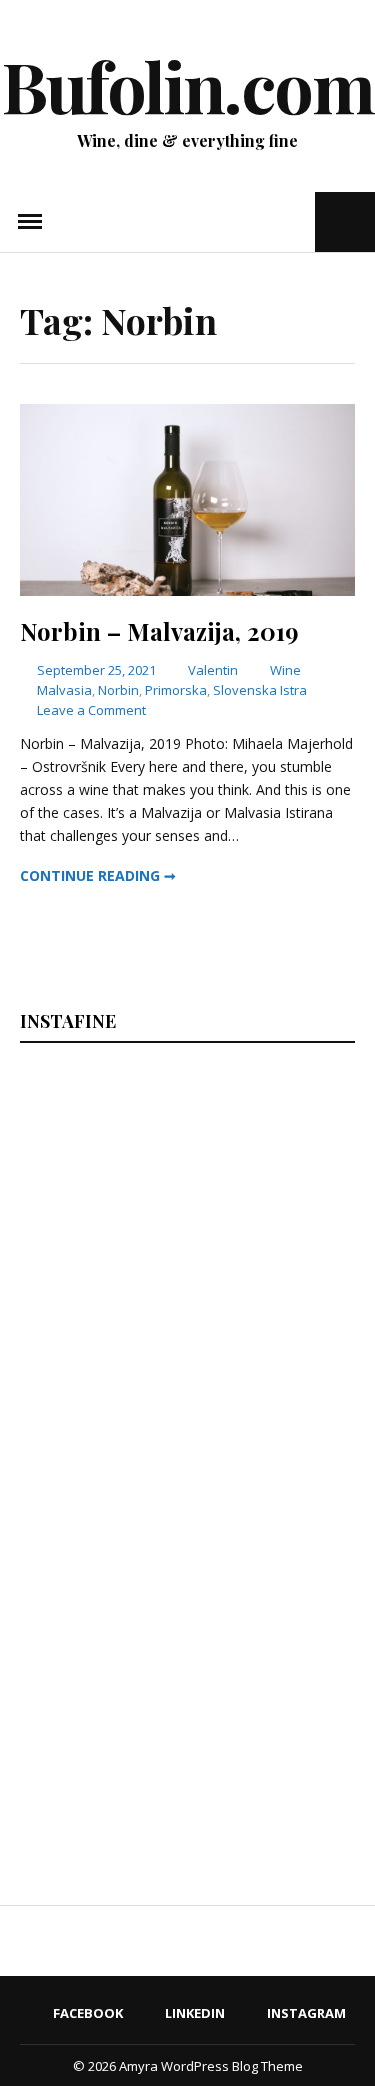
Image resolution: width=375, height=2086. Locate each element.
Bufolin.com (188, 85)
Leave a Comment (91, 710)
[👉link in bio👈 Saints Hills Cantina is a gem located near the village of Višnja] (273, 1559)
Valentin (213, 670)
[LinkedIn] (266, 221)
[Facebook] (239, 221)
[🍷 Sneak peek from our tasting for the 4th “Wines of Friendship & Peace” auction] (273, 1364)
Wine (285, 670)
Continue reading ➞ (98, 875)
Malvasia (64, 690)
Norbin (118, 690)
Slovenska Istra (260, 690)
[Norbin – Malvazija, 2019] (187, 590)
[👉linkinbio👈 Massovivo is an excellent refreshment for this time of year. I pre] (101, 1559)
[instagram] (297, 221)
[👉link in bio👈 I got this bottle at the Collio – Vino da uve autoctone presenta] (101, 1754)
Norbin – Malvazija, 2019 (159, 631)
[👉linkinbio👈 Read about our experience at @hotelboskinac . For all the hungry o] (273, 1754)
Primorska (176, 690)
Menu (30, 222)
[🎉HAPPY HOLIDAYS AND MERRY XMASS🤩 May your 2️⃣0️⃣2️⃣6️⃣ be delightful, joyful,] (101, 1169)
